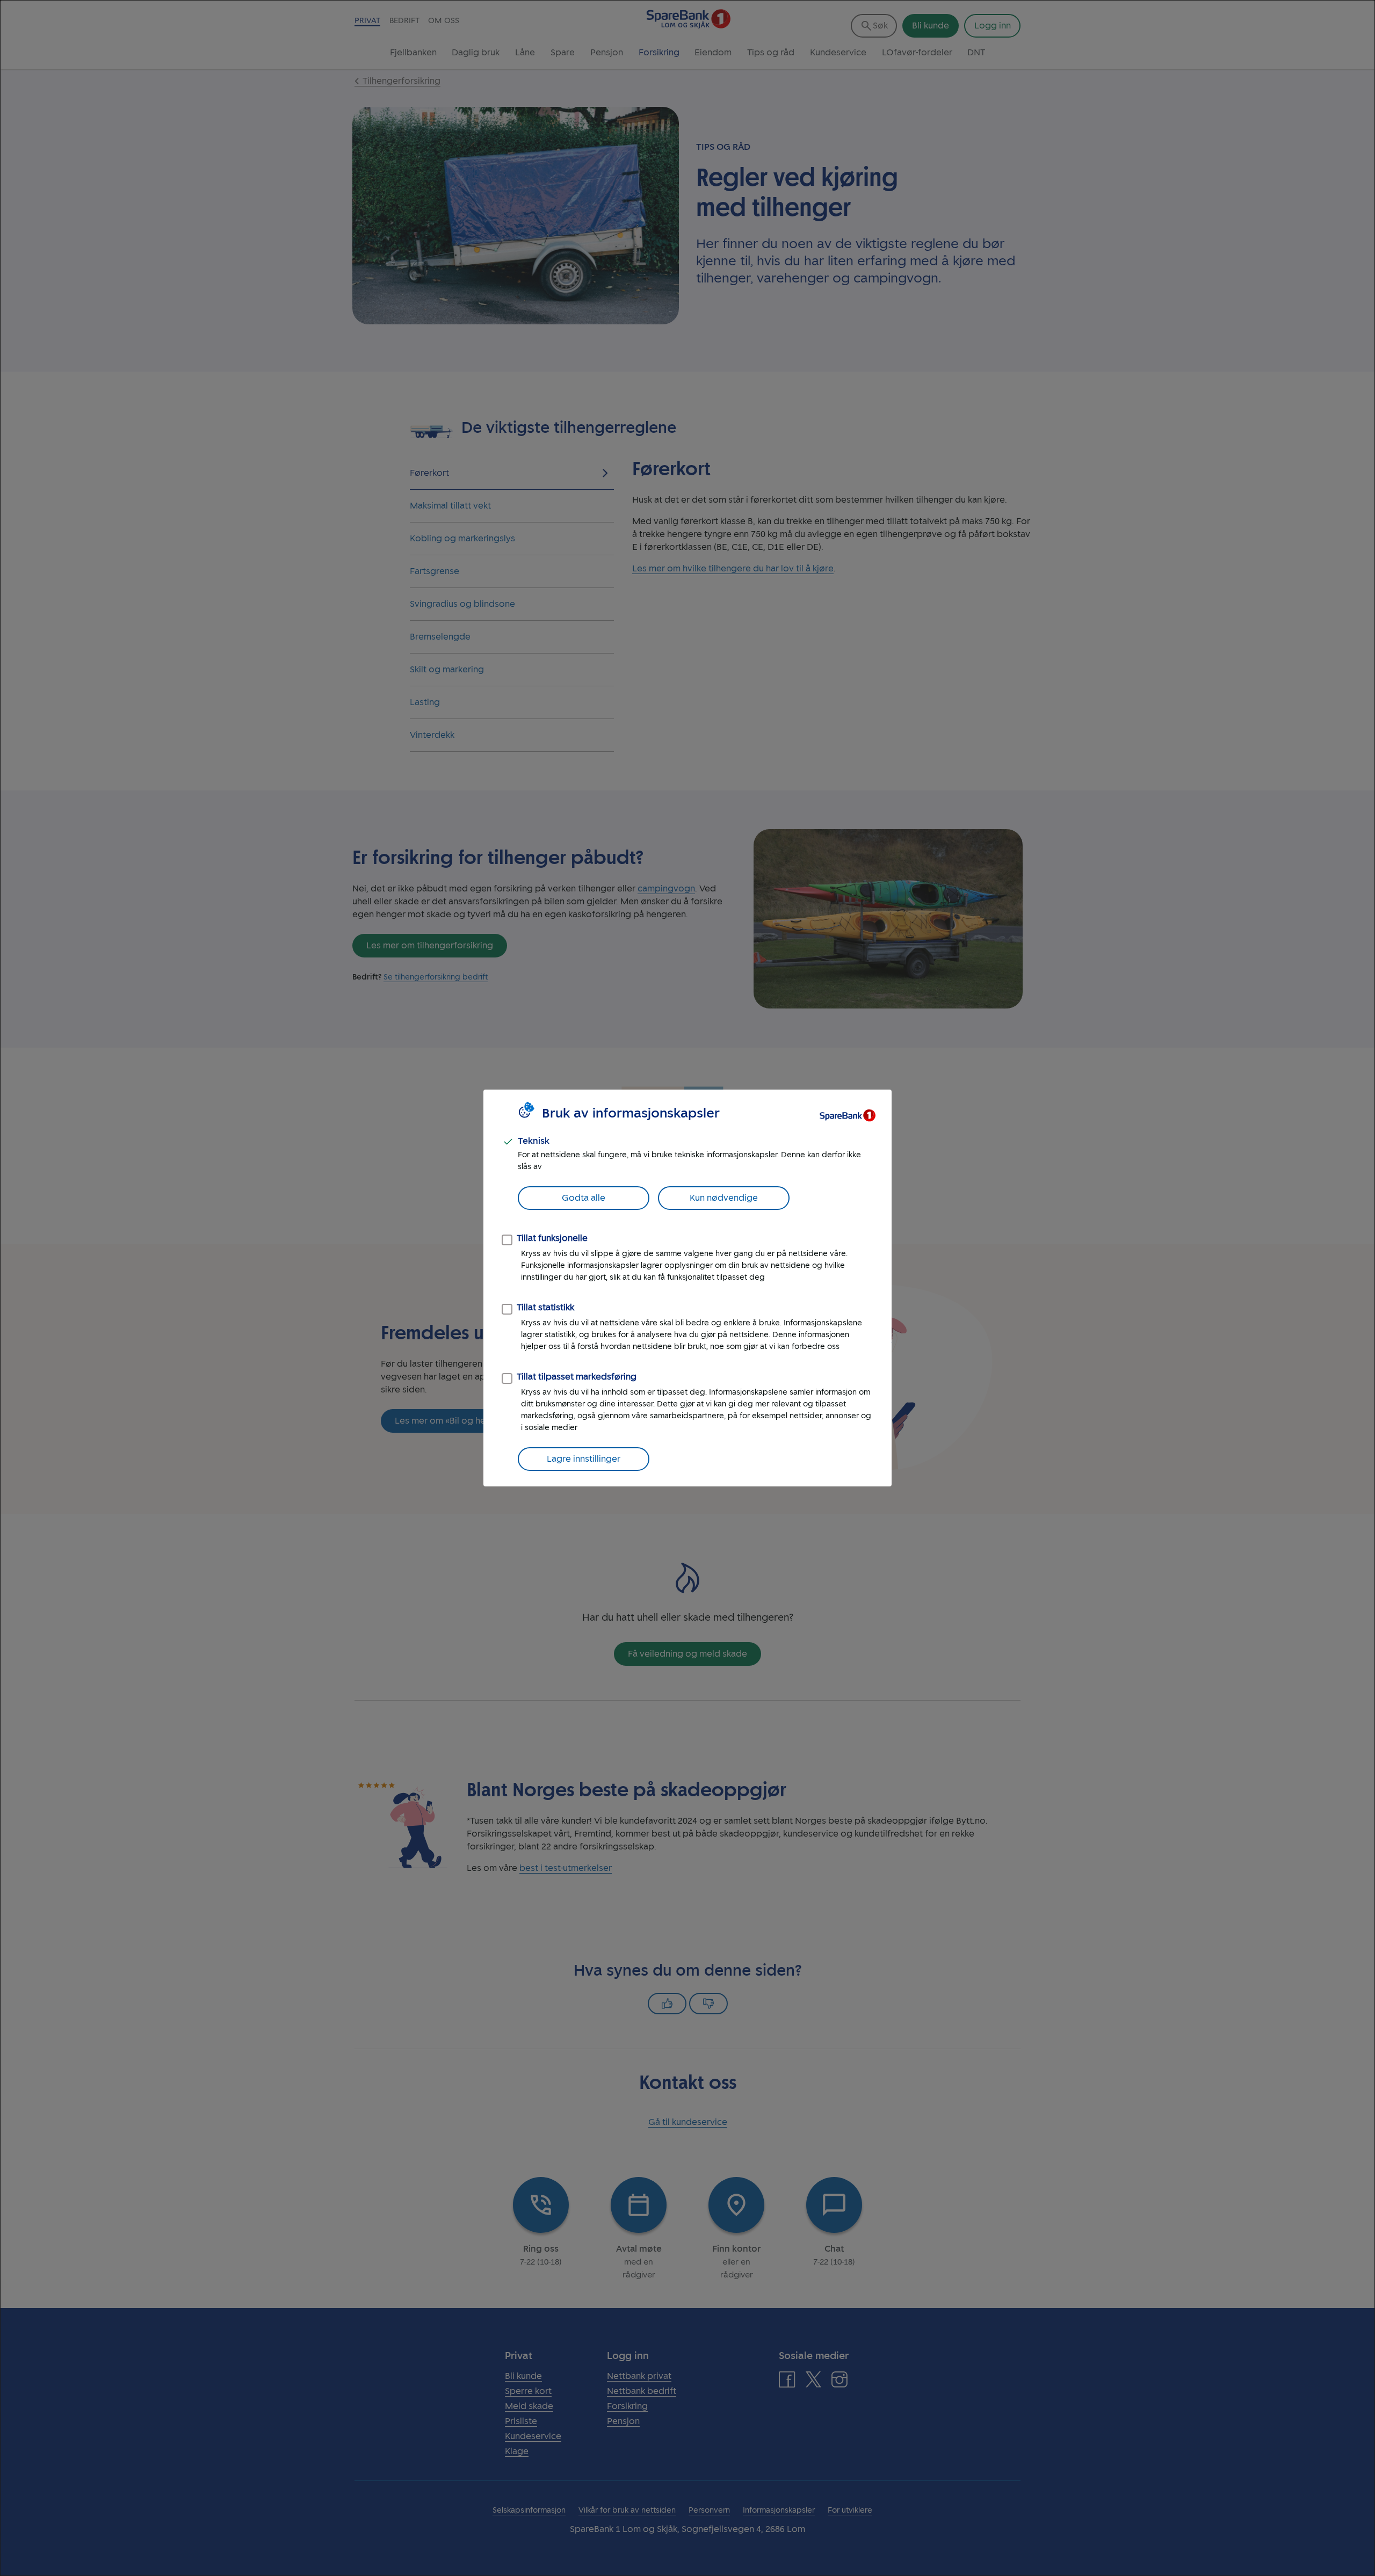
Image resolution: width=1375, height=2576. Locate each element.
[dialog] (687, 1288)
